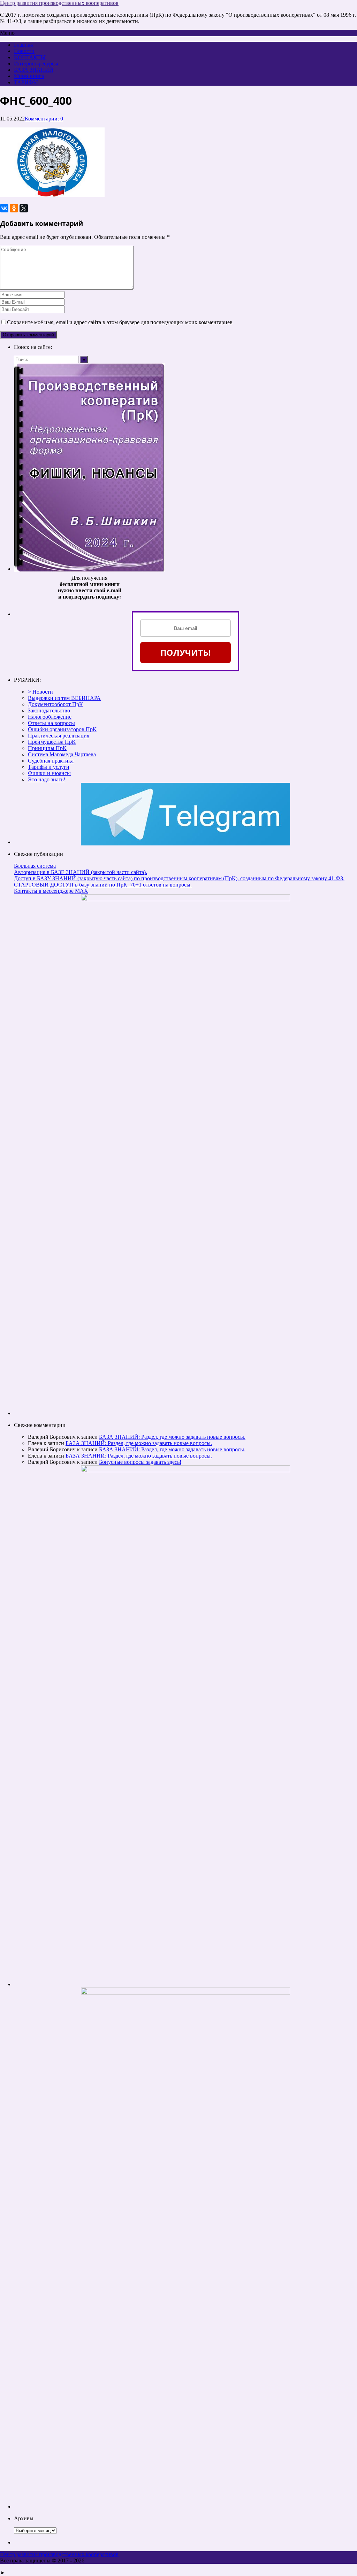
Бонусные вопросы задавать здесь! (140, 1462)
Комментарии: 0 (44, 119)
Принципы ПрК (47, 748)
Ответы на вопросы (51, 723)
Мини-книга (29, 76)
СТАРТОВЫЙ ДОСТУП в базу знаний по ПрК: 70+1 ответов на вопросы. (103, 885)
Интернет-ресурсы (36, 64)
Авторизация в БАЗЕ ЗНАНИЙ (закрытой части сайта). (81, 872)
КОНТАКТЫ (30, 57)
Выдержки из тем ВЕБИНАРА (64, 698)
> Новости (40, 692)
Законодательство (49, 711)
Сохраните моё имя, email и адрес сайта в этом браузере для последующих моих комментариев (120, 322)
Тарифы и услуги (49, 767)
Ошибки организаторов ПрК (62, 729)
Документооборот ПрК (55, 704)
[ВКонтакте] (4, 208)
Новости (24, 51)
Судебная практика (51, 761)
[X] (24, 208)
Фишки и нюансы (49, 773)
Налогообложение (50, 717)
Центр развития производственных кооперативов (59, 3)
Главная (23, 45)
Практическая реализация (59, 736)
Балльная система (35, 866)
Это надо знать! (47, 779)
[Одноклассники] (14, 208)
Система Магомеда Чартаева (62, 754)
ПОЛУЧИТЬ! (185, 652)
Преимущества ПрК (52, 742)
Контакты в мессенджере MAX (51, 891)
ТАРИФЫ (26, 82)
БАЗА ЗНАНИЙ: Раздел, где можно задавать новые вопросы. (172, 1437)
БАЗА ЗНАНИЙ (34, 70)
